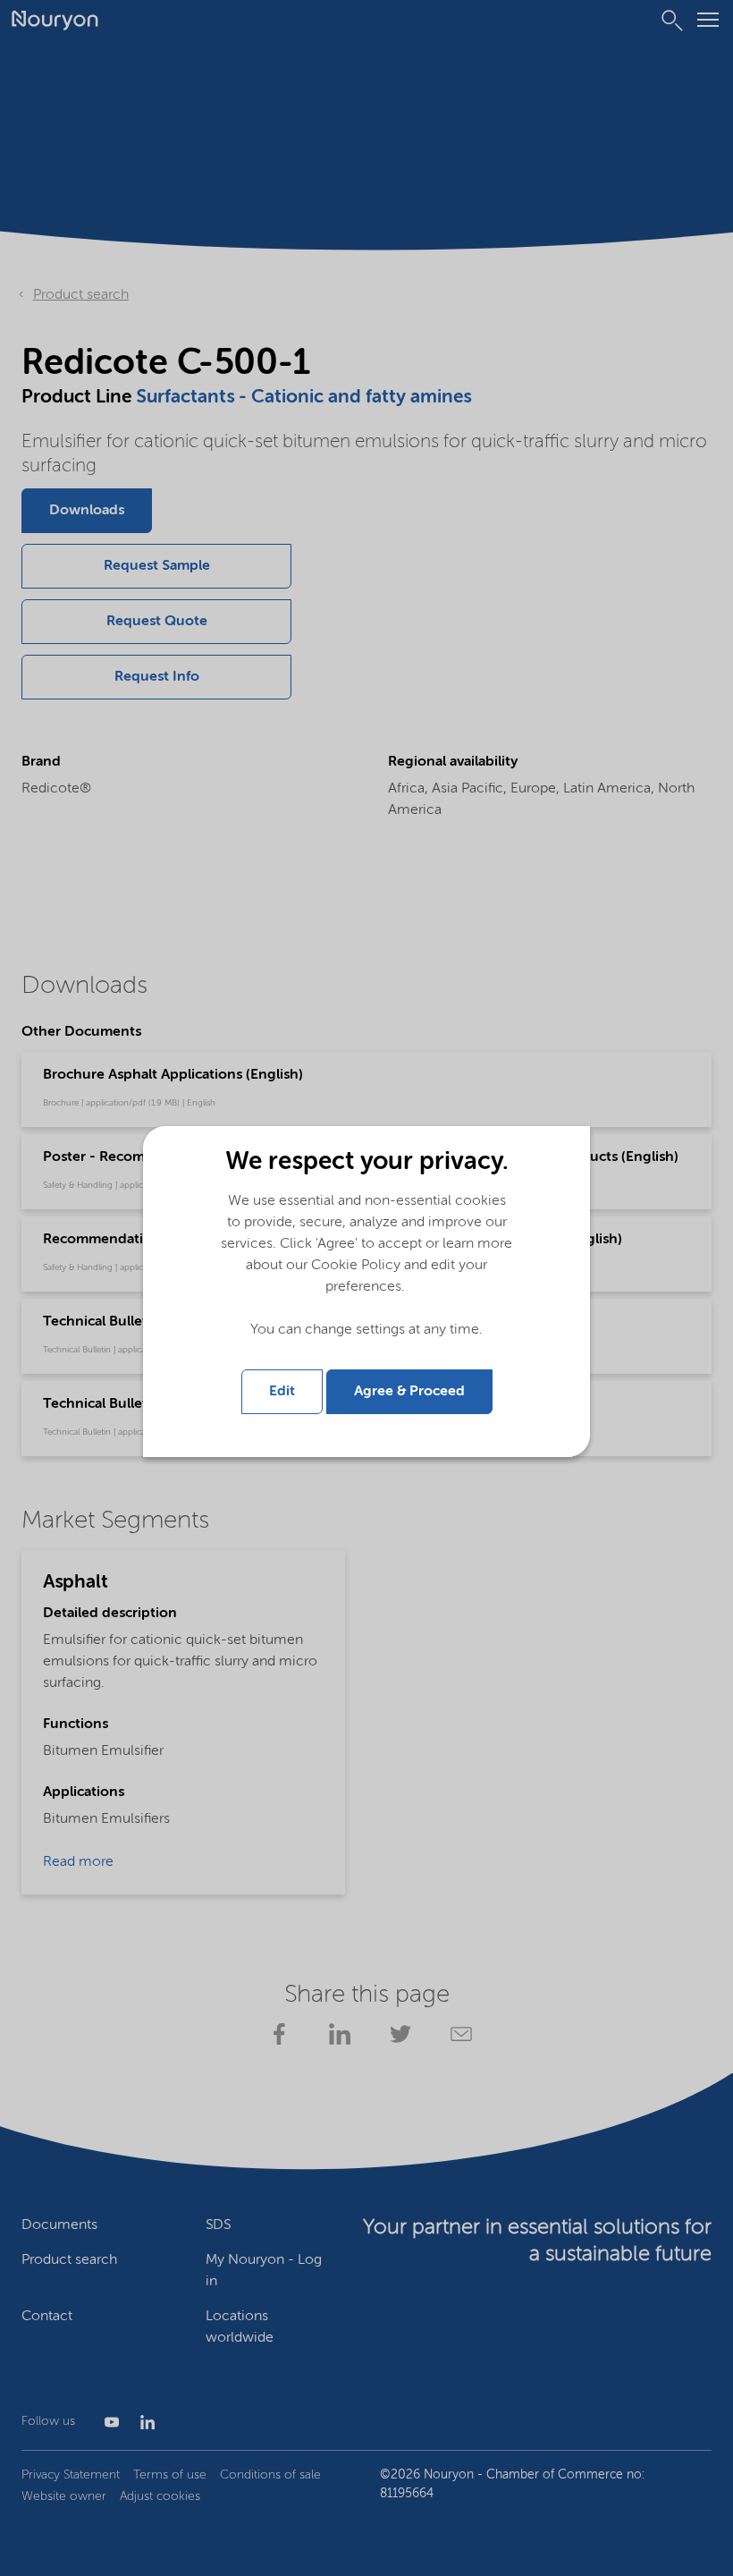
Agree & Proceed (409, 1392)
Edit (282, 1392)
